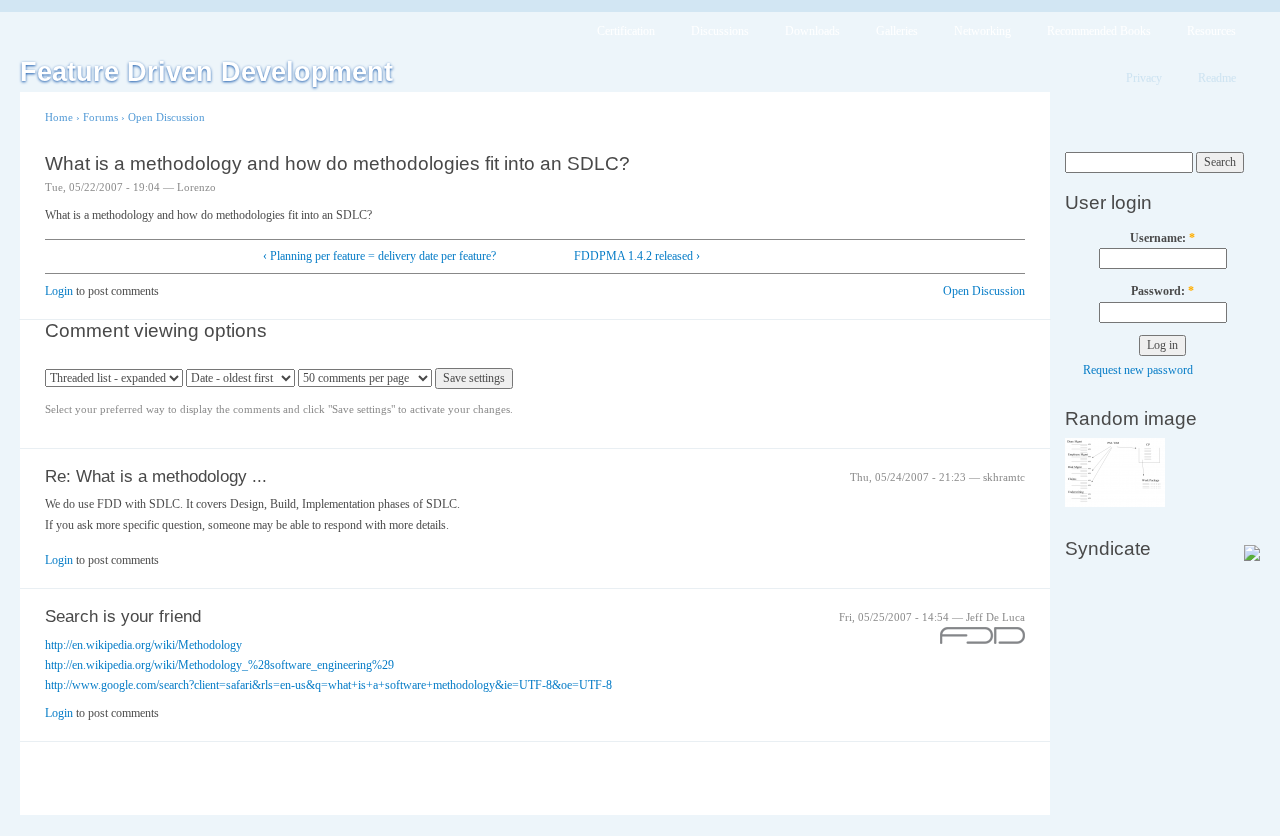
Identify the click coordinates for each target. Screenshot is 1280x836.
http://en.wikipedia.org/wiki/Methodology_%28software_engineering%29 (219, 665)
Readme (1217, 78)
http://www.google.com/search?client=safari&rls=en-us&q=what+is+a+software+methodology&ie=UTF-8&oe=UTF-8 (328, 685)
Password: (1162, 291)
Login (59, 291)
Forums (100, 117)
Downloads (812, 31)
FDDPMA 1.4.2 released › (637, 256)
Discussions (720, 31)
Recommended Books (1099, 31)
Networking (982, 31)
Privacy (1144, 78)
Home (59, 117)
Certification (626, 31)
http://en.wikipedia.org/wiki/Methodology (143, 645)
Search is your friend (123, 616)
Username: (1162, 238)
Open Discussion (166, 117)
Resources (1211, 31)
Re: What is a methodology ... (156, 476)
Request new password (1138, 370)
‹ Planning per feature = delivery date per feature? (379, 256)
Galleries (897, 31)
